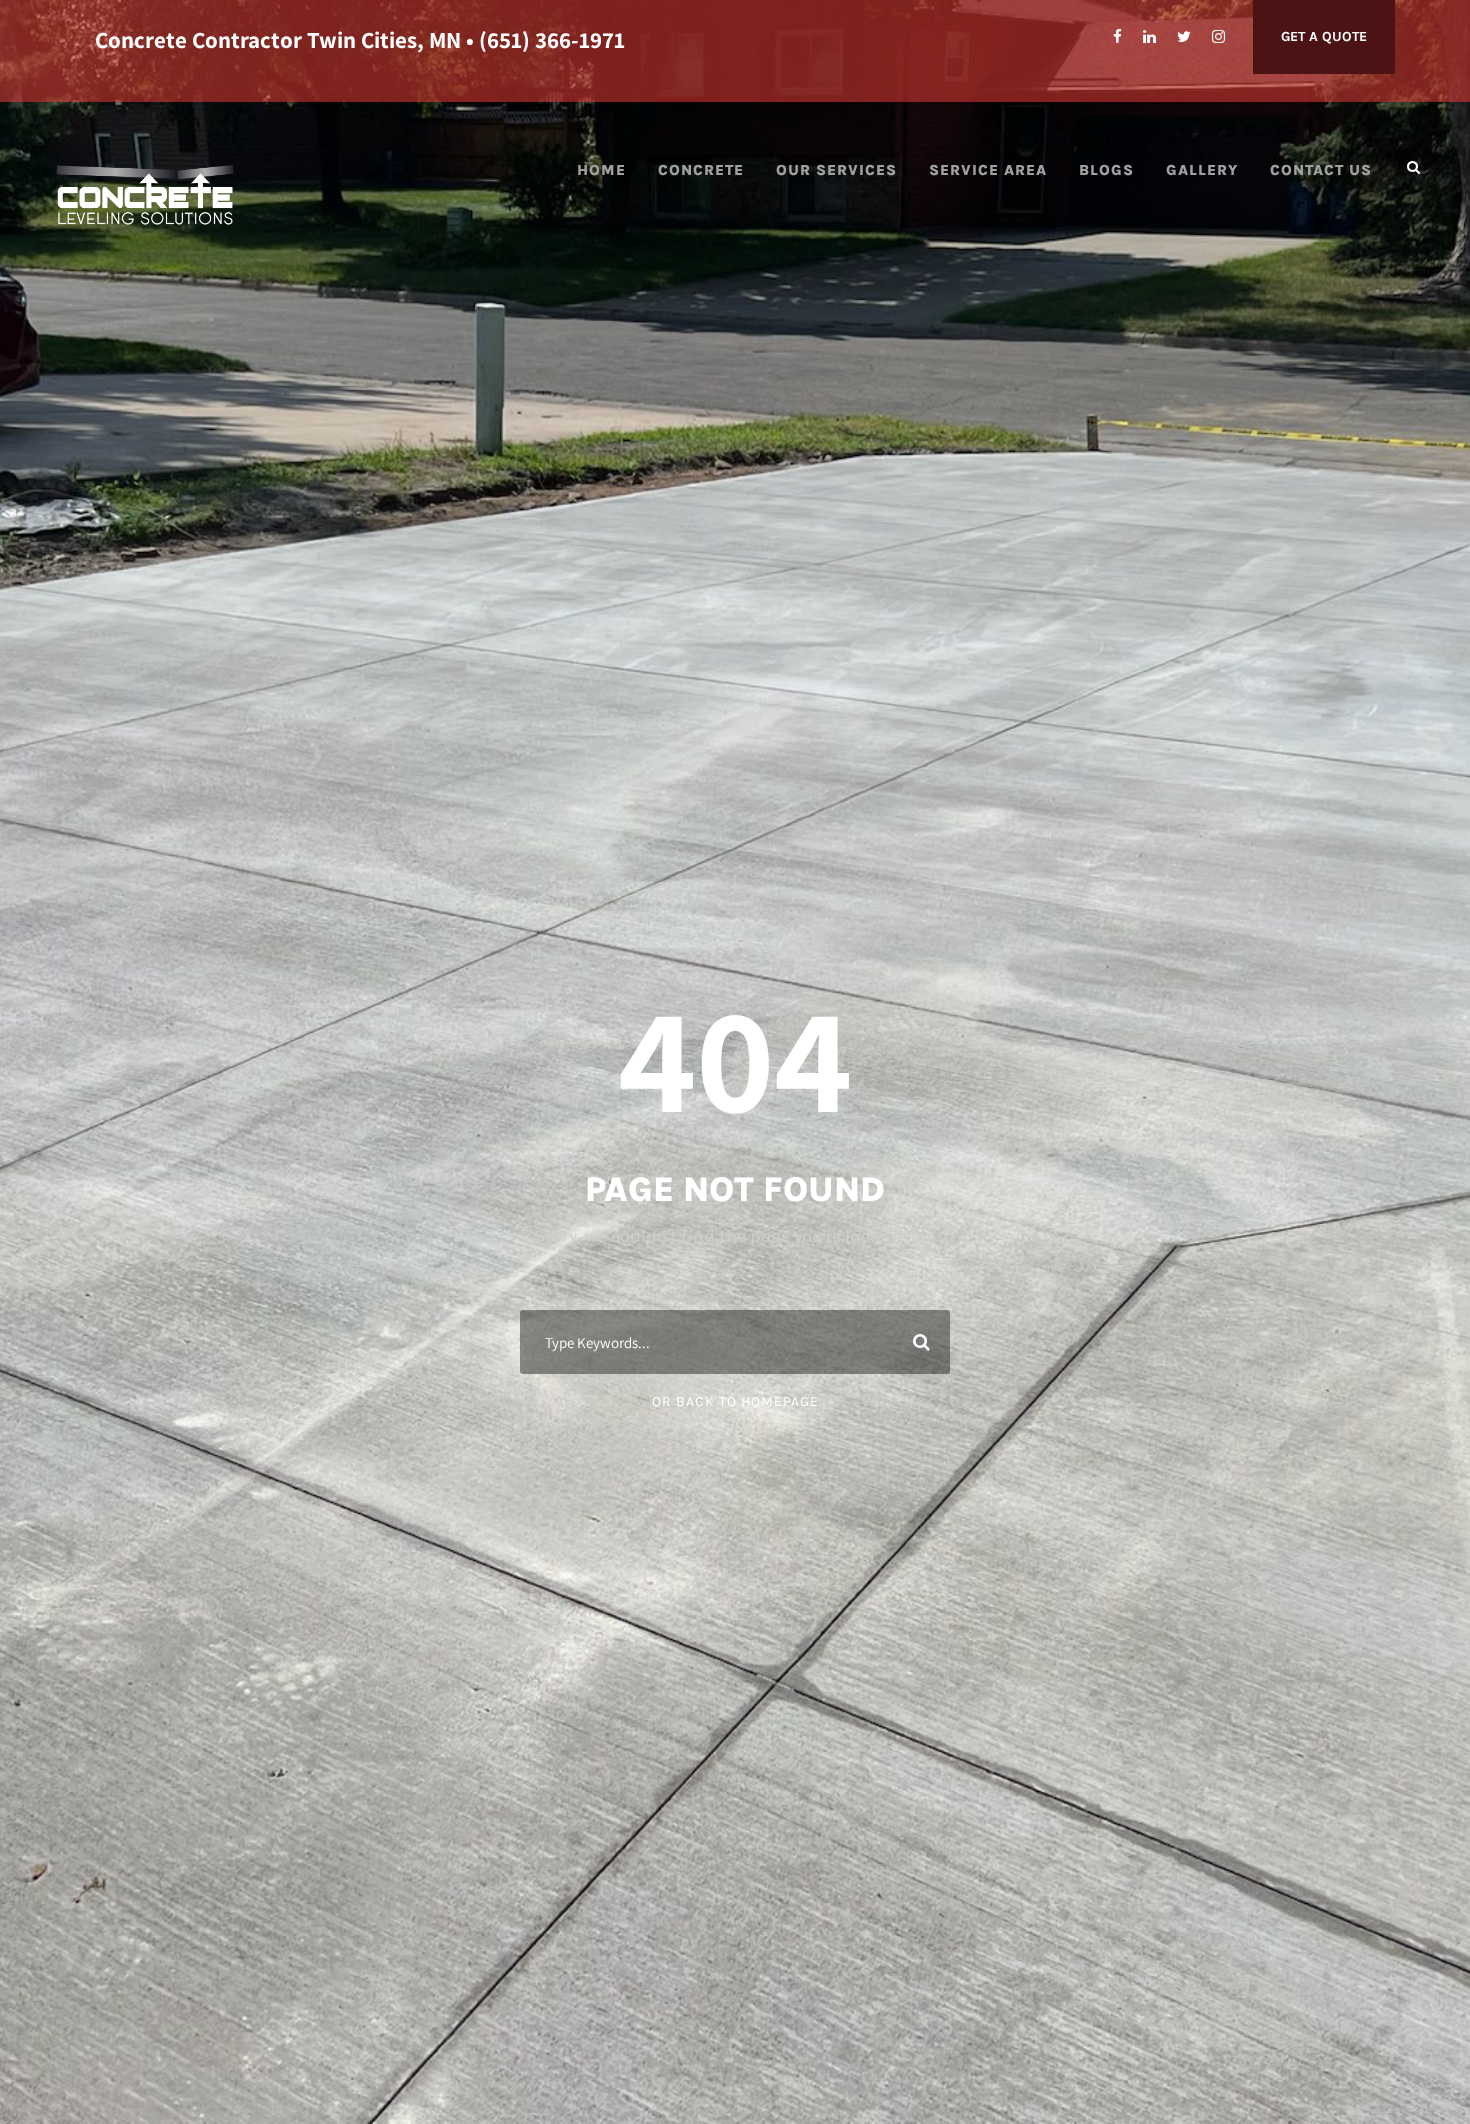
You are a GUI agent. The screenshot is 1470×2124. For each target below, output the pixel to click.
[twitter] (1184, 37)
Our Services (836, 170)
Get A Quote (1324, 36)
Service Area (988, 170)
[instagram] (1218, 37)
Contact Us (1321, 170)
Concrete (701, 170)
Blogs (1106, 170)
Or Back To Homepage (735, 1401)
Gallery (1202, 170)
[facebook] (1117, 37)
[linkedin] (1149, 37)
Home (601, 170)
